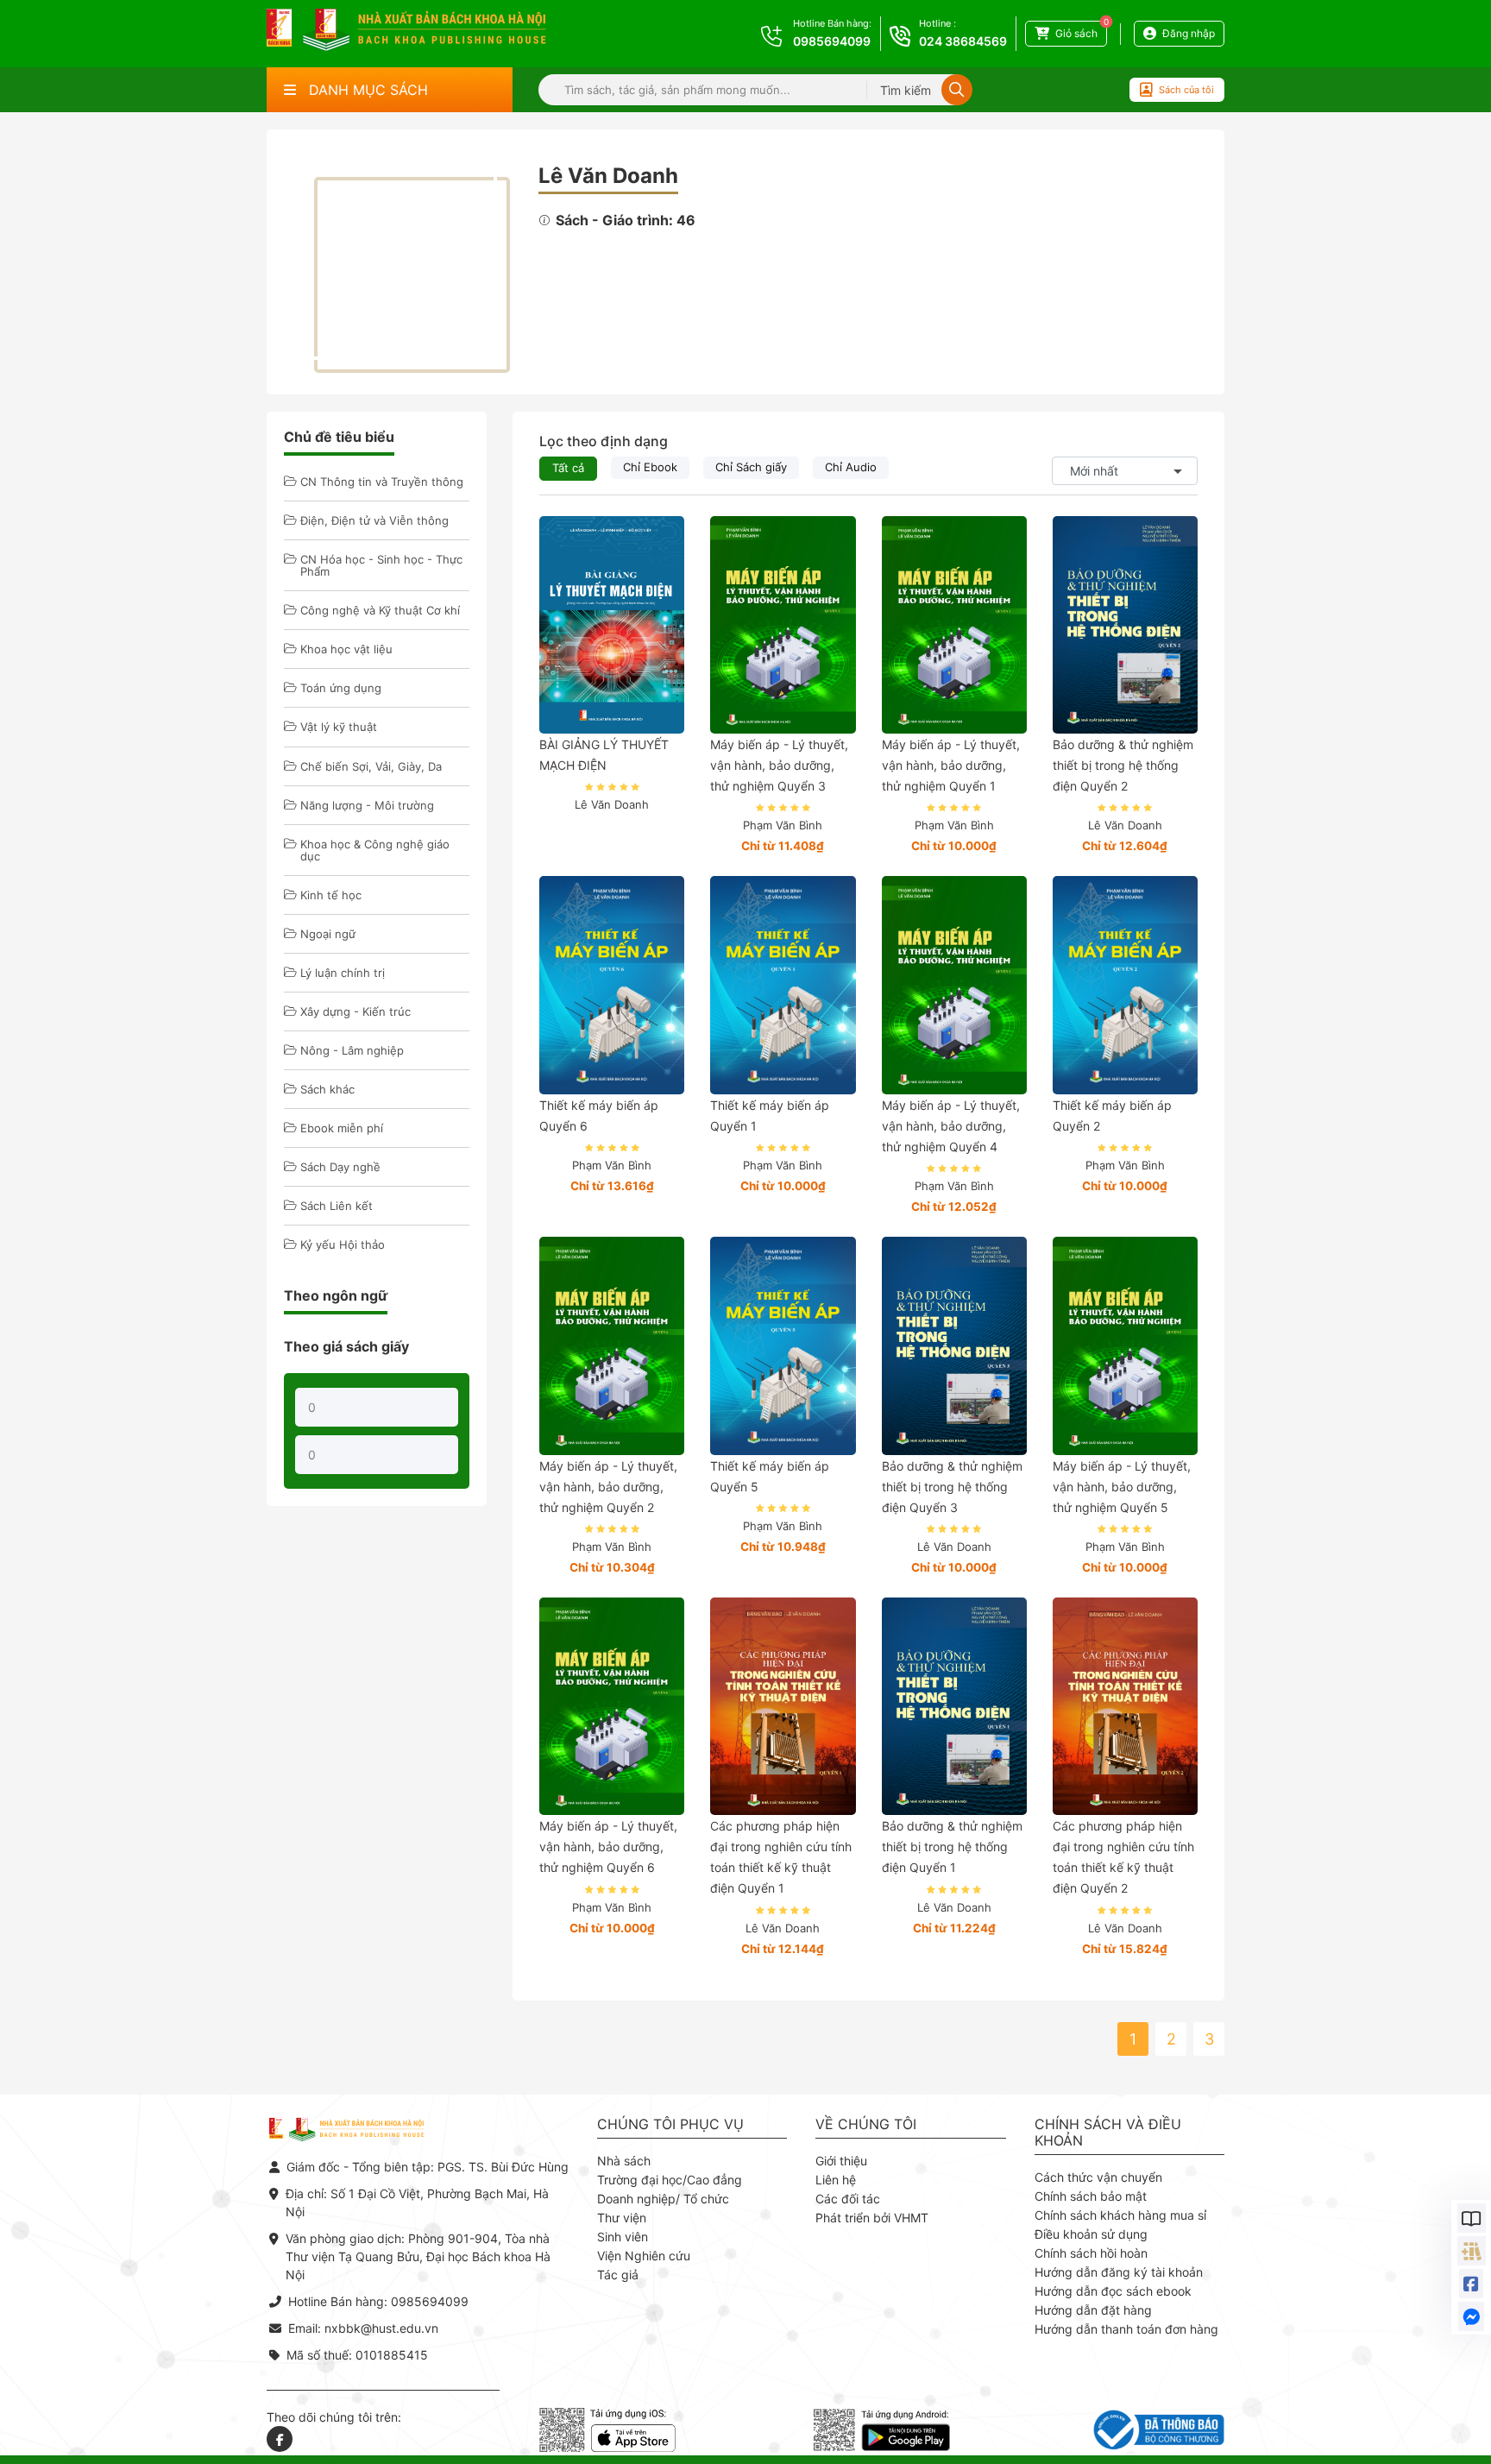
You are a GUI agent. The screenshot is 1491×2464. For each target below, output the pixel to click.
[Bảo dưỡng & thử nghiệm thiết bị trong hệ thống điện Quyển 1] (954, 1706)
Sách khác (327, 1089)
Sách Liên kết (337, 1206)
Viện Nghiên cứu (644, 2256)
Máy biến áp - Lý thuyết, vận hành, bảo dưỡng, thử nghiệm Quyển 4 (951, 1126)
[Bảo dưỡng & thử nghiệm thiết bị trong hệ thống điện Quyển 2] (1125, 625)
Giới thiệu (841, 2161)
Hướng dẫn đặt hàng (1093, 2310)
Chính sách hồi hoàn (1091, 2253)
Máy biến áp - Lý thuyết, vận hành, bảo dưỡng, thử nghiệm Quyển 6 (608, 1846)
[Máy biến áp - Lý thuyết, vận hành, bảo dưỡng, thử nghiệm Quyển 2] (612, 1345)
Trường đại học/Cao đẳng (670, 2180)
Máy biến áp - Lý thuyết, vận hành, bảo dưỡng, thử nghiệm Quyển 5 (1122, 1487)
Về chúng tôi (866, 2124)
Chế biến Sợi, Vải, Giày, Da (371, 766)
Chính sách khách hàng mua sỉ (1120, 2215)
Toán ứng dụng (341, 688)
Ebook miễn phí (342, 1128)
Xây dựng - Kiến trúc (355, 1011)
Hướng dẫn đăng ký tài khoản (1119, 2272)
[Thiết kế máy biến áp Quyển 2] (1125, 985)
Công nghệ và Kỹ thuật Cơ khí (380, 610)
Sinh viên (623, 2237)
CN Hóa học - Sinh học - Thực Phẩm (381, 565)
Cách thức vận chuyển (1098, 2177)
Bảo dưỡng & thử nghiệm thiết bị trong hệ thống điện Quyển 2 (1123, 765)
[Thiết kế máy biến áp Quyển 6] (612, 985)
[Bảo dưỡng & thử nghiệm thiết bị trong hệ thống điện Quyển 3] (954, 1345)
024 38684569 (963, 41)
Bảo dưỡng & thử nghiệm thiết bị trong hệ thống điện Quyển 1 (952, 1846)
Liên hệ (836, 2180)
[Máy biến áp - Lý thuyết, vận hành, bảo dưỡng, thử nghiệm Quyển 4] (954, 985)
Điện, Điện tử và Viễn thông (374, 520)
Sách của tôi (1186, 90)
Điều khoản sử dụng (1091, 2234)
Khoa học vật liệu (346, 649)
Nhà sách (624, 2161)
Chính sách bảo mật (1091, 2196)
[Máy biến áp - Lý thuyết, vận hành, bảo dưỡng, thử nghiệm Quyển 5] (1125, 1345)
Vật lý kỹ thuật (339, 727)
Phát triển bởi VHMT (872, 2218)
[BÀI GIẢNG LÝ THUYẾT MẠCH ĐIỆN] (612, 625)
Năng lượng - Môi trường (367, 805)
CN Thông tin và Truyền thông (382, 482)
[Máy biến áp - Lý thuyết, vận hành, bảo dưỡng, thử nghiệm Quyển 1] (954, 625)
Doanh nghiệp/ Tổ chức (663, 2199)
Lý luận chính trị (343, 973)
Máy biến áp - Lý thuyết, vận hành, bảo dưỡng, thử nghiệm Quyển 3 (779, 765)
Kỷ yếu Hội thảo (343, 1245)
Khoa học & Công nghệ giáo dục (375, 850)
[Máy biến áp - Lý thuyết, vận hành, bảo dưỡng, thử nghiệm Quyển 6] (612, 1706)
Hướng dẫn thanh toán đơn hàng (1126, 2329)
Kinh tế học (331, 895)
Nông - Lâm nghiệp (352, 1050)
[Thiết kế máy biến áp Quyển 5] (783, 1345)
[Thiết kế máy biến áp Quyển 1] (783, 985)
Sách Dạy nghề (340, 1167)
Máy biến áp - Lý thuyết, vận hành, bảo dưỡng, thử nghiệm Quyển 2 (608, 1487)
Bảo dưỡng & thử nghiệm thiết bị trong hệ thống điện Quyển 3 (952, 1487)
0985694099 (832, 41)
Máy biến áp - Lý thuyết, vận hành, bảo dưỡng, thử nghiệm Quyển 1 (951, 765)
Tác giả (618, 2275)
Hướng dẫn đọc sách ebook (1113, 2291)
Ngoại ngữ (328, 934)
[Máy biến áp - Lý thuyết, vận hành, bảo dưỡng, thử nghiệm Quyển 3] (783, 625)
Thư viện (622, 2218)
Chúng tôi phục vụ (670, 2124)
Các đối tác (848, 2199)
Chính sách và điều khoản (1108, 2133)
